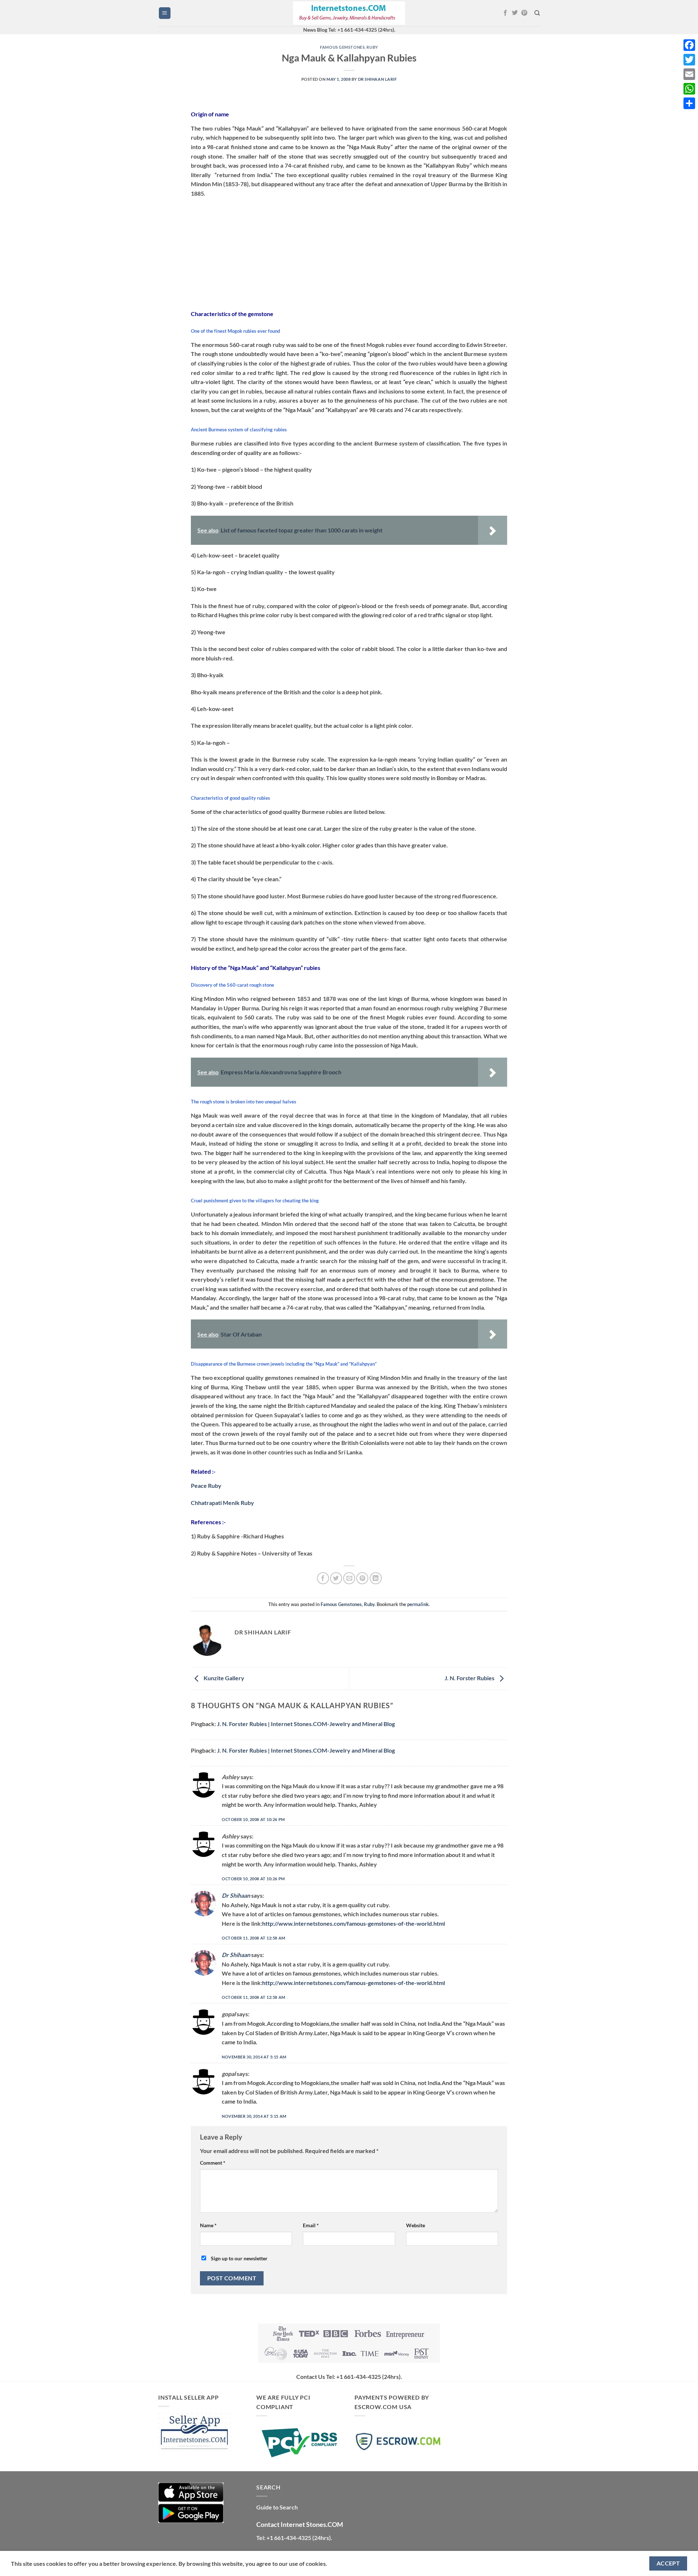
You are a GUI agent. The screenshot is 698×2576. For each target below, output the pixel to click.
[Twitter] (689, 60)
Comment (213, 2163)
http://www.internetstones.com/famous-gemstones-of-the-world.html (354, 1923)
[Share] (689, 103)
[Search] (537, 13)
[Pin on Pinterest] (362, 1578)
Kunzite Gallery (223, 1678)
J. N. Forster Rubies (470, 1678)
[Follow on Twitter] (515, 13)
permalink (418, 1604)
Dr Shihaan (236, 1895)
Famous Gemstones (342, 47)
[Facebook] (689, 45)
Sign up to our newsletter (239, 2258)
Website (416, 2225)
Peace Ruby (206, 1485)
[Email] (689, 74)
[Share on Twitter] (336, 1578)
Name (208, 2225)
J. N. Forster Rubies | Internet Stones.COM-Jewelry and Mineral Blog (306, 1724)
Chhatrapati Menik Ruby (222, 1503)
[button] (165, 13)
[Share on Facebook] (323, 1578)
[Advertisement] (349, 251)
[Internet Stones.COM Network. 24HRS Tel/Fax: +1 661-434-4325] (349, 13)
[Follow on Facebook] (505, 13)
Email (311, 2225)
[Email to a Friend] (349, 1578)
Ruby (372, 47)
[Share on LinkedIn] (376, 1578)
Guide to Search (277, 2507)
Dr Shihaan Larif (378, 79)
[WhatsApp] (689, 89)
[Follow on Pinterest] (524, 13)
